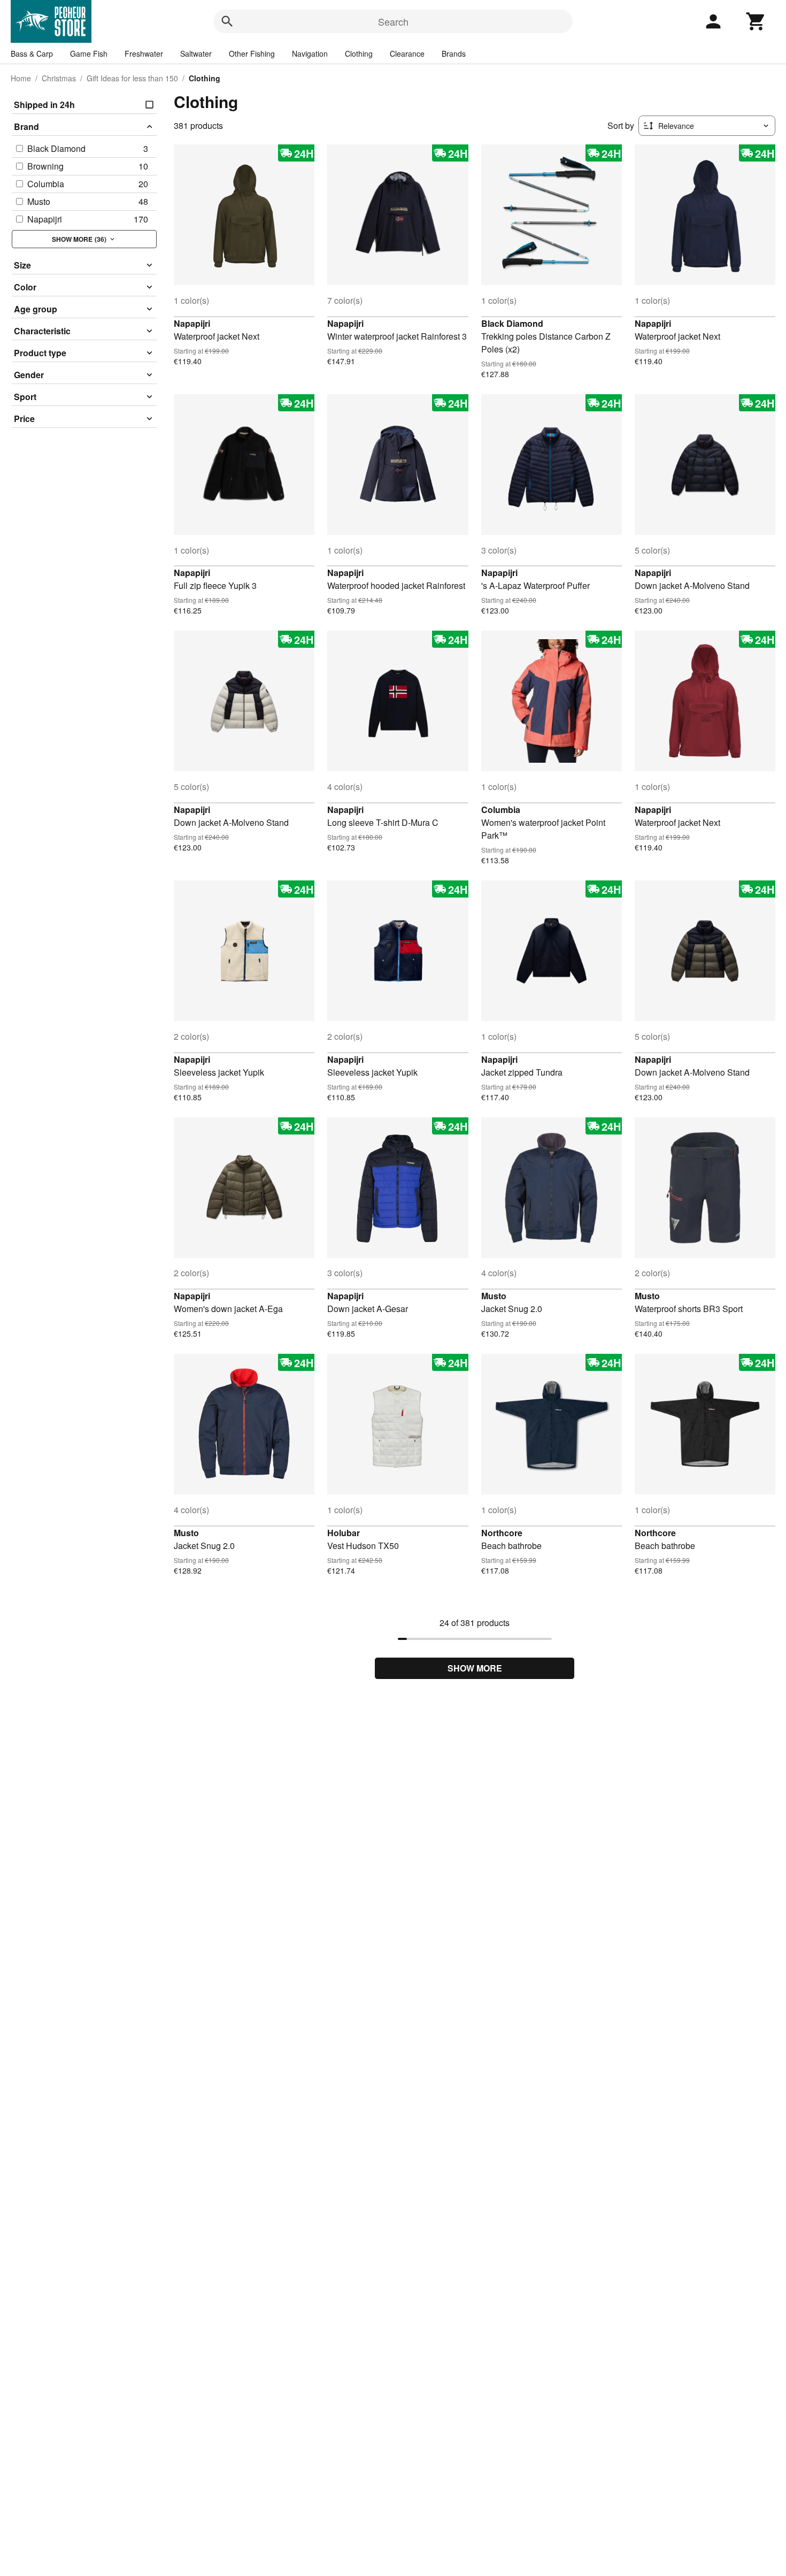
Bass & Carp (32, 53)
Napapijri (192, 323)
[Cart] (756, 21)
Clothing (359, 53)
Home (21, 78)
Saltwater (196, 53)
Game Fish (89, 53)
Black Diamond (512, 323)
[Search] (227, 21)
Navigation (310, 53)
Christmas (59, 78)
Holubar (344, 1533)
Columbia (501, 810)
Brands (454, 53)
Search (393, 21)
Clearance (407, 53)
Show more (475, 1668)
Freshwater (144, 53)
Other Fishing (252, 53)
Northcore (502, 1533)
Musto (494, 1296)
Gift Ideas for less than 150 (132, 78)
